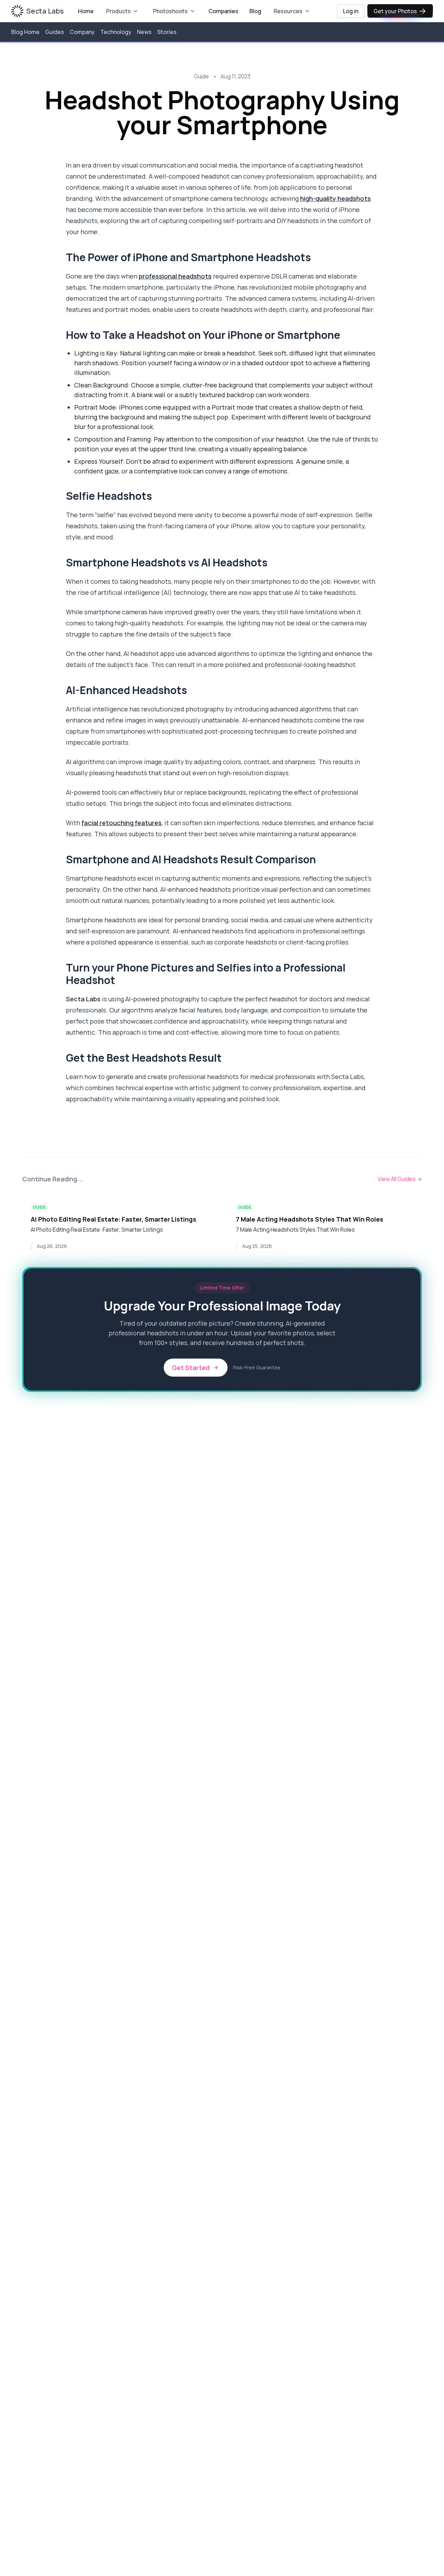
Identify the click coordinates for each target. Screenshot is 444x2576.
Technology (116, 32)
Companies (223, 11)
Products (118, 11)
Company (82, 32)
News (144, 32)
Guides (55, 32)
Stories (167, 32)
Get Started (191, 1368)
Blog (255, 11)
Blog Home (25, 32)
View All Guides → (400, 1179)
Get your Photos (395, 11)
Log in (351, 11)
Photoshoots (170, 11)
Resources (288, 11)
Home (86, 11)
